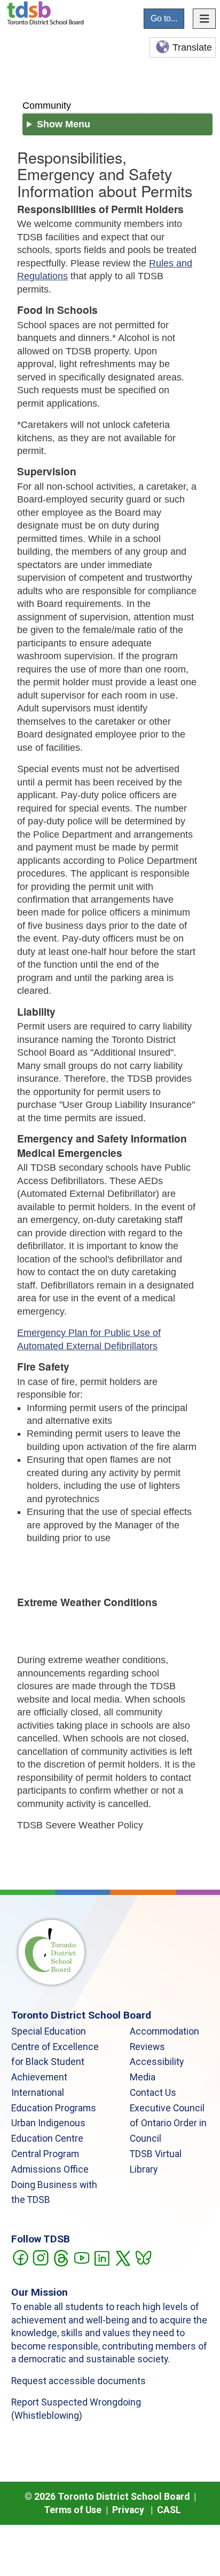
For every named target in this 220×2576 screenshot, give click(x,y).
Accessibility (157, 2062)
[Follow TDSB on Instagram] (40, 2257)
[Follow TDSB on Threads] (61, 2257)
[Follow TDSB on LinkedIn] (102, 2257)
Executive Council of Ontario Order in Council (168, 2124)
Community (47, 105)
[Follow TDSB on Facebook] (20, 2257)
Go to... (164, 18)
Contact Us (153, 2093)
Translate (192, 47)
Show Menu (64, 124)
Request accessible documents (78, 2381)
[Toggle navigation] (205, 19)
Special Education (49, 2031)
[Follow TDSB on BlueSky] (143, 2257)
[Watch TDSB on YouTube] (81, 2257)
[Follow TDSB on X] (123, 2257)
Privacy (128, 2510)
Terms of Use (73, 2510)
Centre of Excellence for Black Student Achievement (55, 2062)
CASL (169, 2510)
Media (143, 2077)
